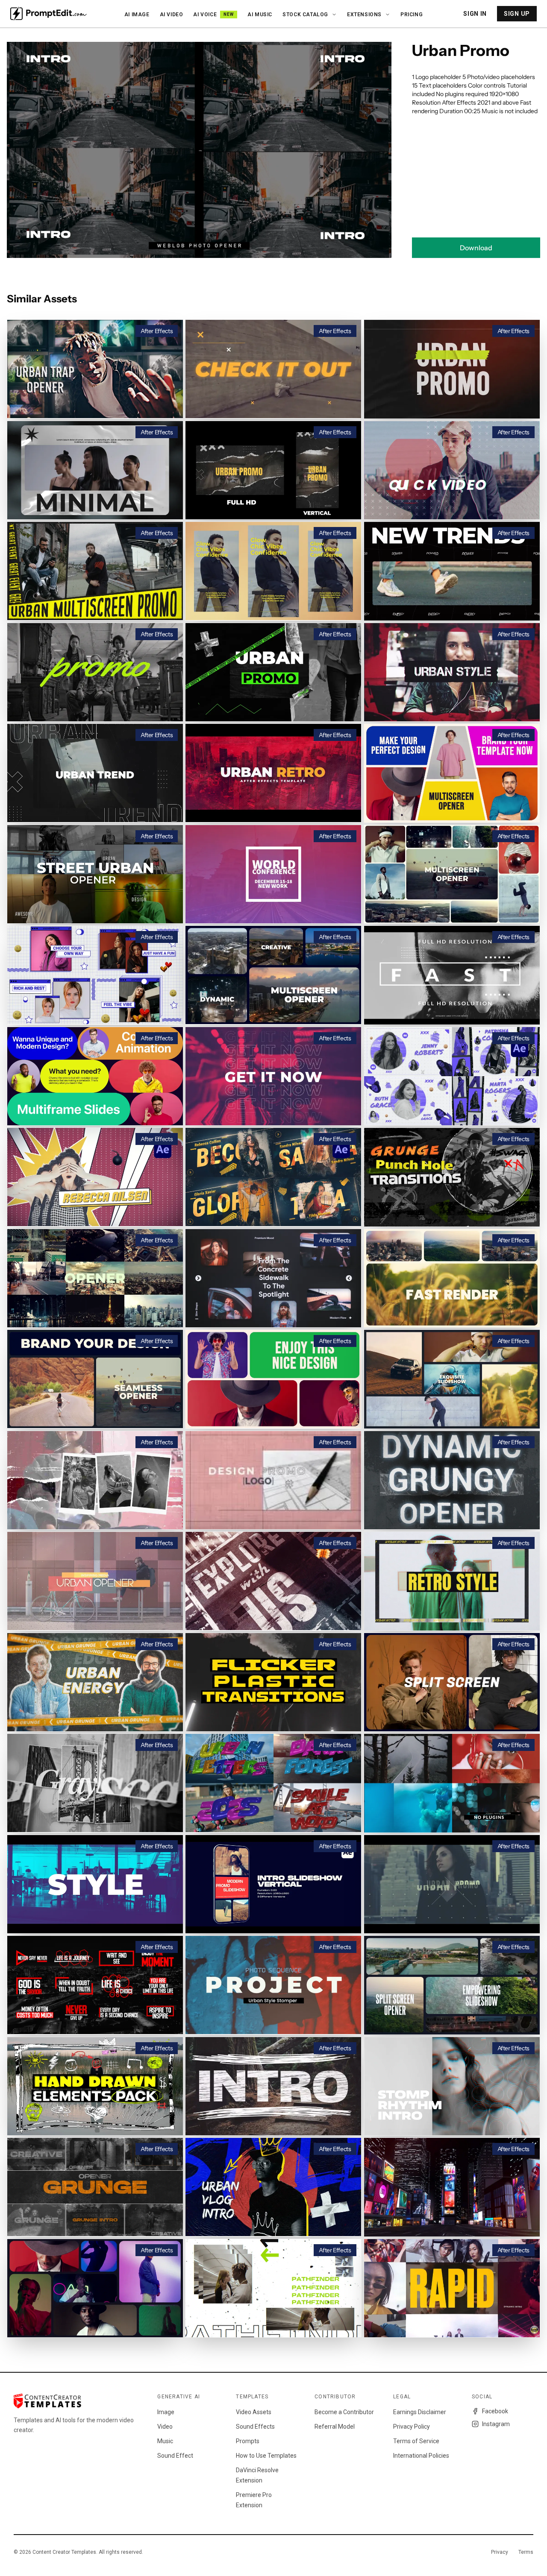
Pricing (412, 15)
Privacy (500, 2552)
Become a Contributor (344, 2412)
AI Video (172, 15)
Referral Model (335, 2427)
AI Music (260, 15)
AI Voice (213, 15)
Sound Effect (175, 2456)
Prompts (248, 2441)
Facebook (495, 2411)
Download (476, 248)
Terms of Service (416, 2441)
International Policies (421, 2456)
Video (165, 2427)
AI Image (137, 15)
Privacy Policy (412, 2427)
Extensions (364, 15)
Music (165, 2441)
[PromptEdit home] (49, 14)
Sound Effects (255, 2427)
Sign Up (517, 14)
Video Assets (254, 2412)
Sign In (475, 14)
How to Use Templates (266, 2456)
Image (166, 2412)
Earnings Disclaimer (420, 2412)
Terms (526, 2552)
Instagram (496, 2424)
